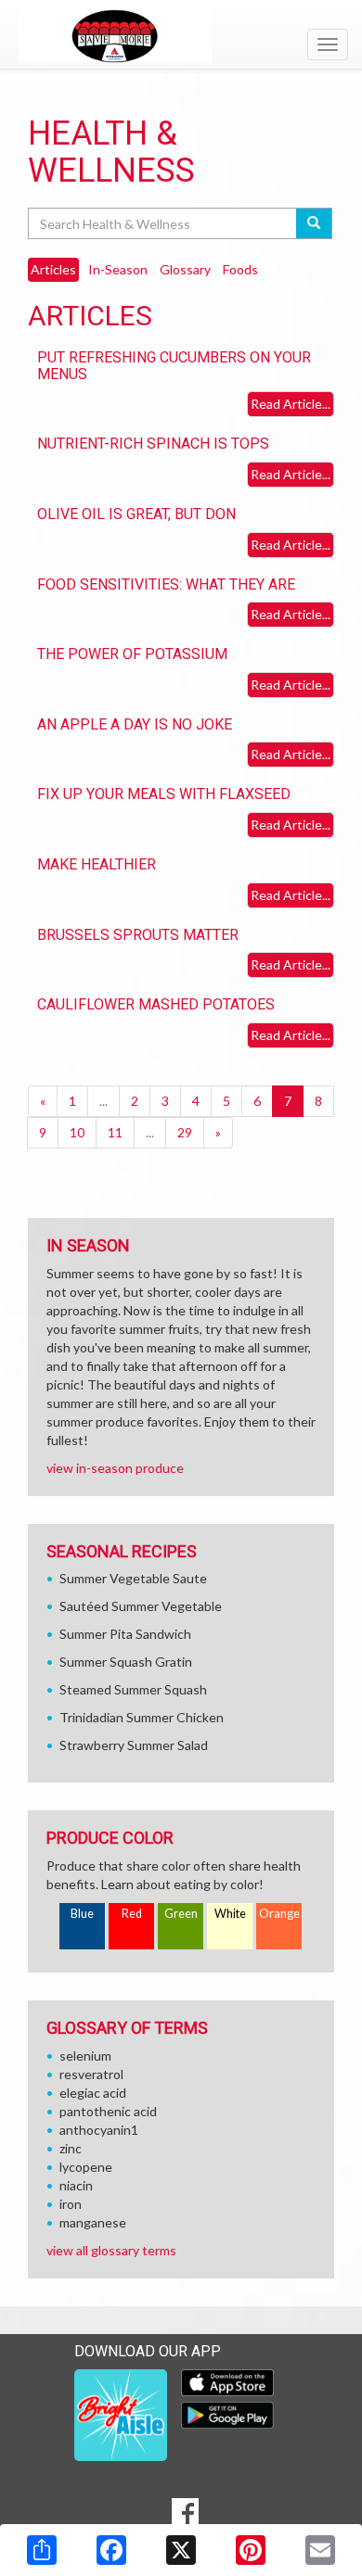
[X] (181, 2550)
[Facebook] (111, 2550)
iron (71, 2204)
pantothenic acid (108, 2111)
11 (115, 1132)
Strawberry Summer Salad (134, 1745)
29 (185, 1132)
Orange (279, 1914)
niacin (76, 2185)
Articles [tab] (53, 269)
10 (77, 1132)
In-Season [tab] (118, 269)
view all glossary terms (111, 2250)
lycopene (86, 2167)
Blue (82, 1914)
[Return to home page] (181, 36)
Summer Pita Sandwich (125, 1634)
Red (132, 1914)
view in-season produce (115, 1468)
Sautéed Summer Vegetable (141, 1606)
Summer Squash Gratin (126, 1662)
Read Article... (291, 404)
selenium (85, 2056)
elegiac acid (93, 2093)
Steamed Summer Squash (133, 1689)
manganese (93, 2222)
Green (181, 1914)
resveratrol (91, 2074)
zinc (71, 2148)
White (230, 1914)
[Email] (320, 2550)
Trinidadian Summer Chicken (142, 1717)
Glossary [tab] (185, 269)
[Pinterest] (251, 2550)
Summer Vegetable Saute (133, 1578)
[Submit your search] (314, 223)
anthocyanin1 (99, 2130)
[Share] (42, 2550)
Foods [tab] (240, 269)
